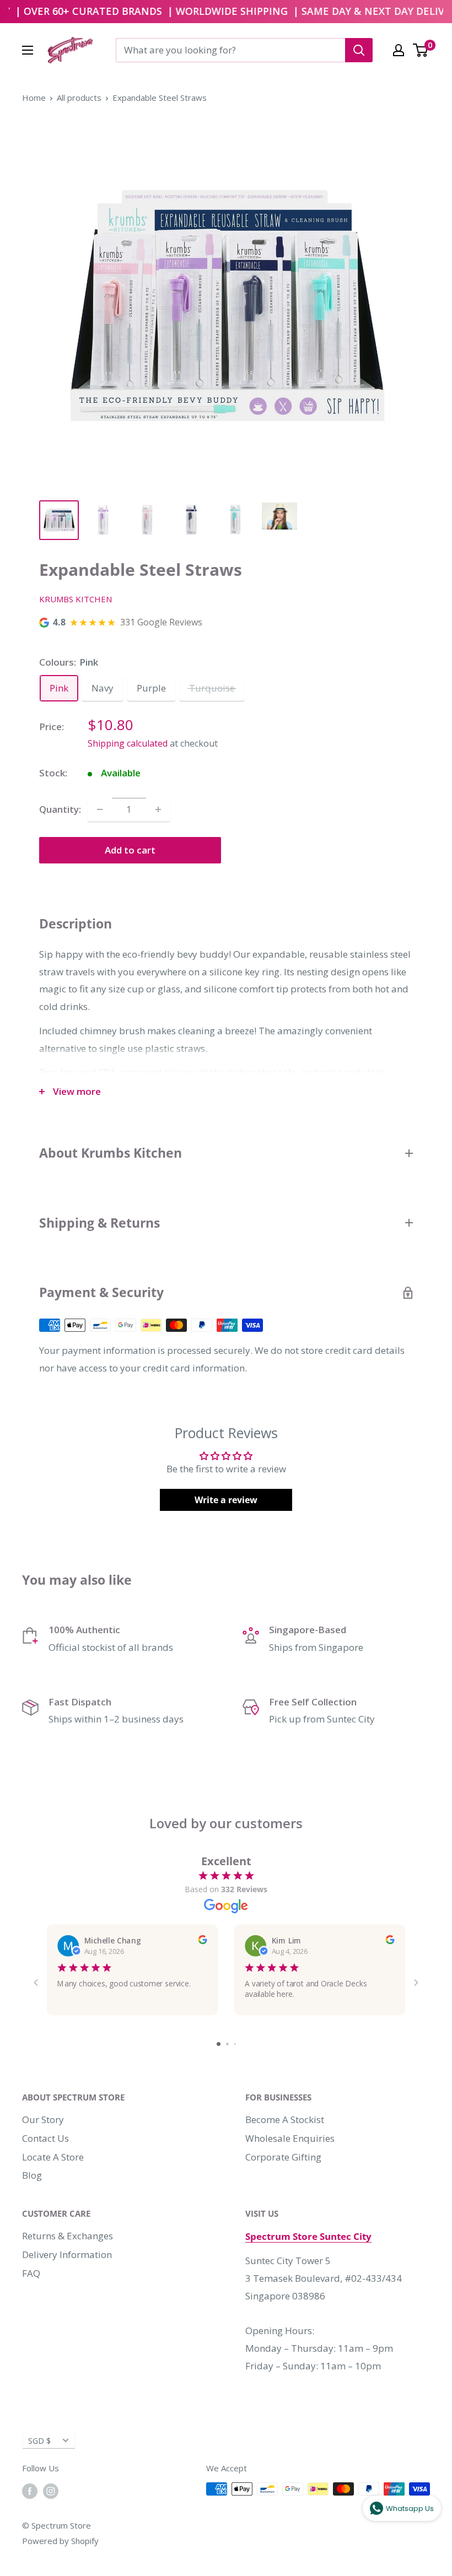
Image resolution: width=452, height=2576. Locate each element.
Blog (32, 2175)
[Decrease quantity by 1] (100, 809)
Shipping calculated (128, 743)
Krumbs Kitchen (76, 599)
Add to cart (130, 850)
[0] (421, 50)
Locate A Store (53, 2157)
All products (79, 98)
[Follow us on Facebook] (30, 2491)
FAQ (31, 2273)
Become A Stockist (285, 2119)
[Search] (359, 50)
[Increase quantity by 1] (158, 809)
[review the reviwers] (202, 1941)
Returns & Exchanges (68, 2236)
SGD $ (39, 2441)
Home (34, 98)
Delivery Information (67, 2254)
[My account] (399, 50)
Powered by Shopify (60, 2541)
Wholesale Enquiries (290, 2138)
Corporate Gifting (283, 2157)
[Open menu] (28, 50)
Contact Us (45, 2138)
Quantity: (60, 809)
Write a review (226, 1500)
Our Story (43, 2119)
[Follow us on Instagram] (51, 2491)
